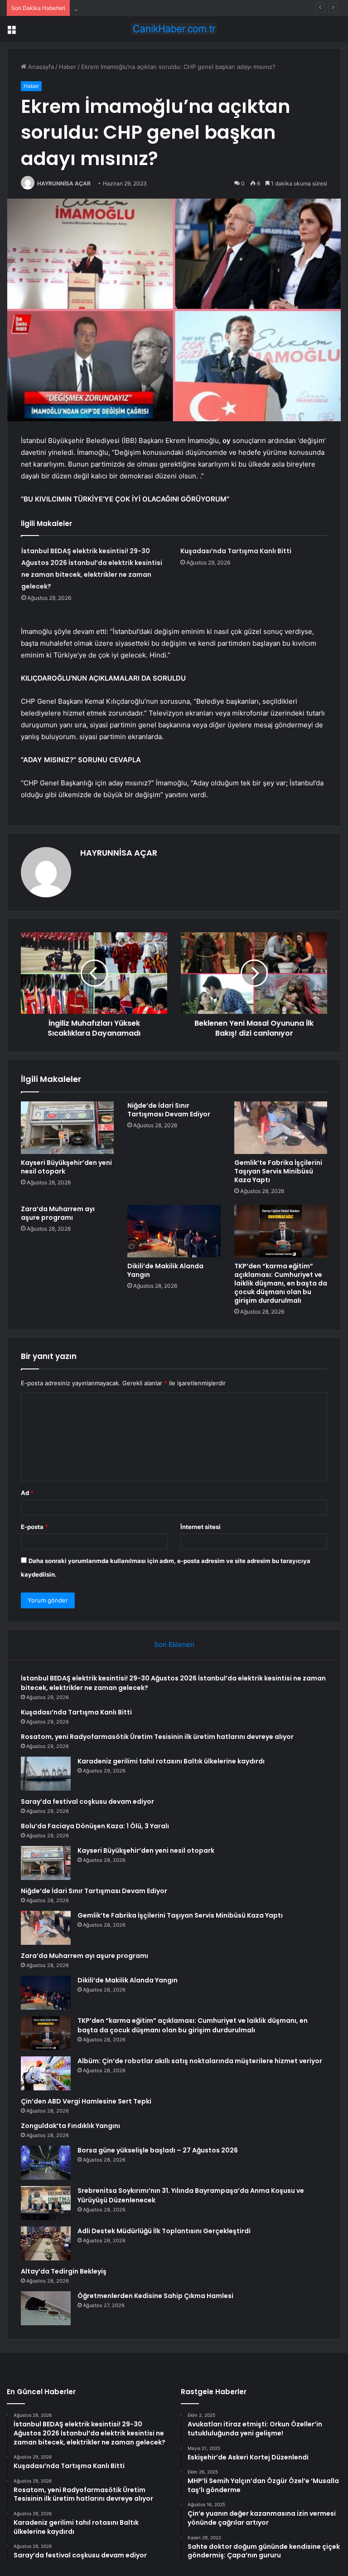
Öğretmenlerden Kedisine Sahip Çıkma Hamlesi (155, 2296)
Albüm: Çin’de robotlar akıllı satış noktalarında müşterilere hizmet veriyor (200, 2061)
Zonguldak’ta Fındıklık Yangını (70, 2126)
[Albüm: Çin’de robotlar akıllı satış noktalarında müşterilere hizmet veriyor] (46, 2073)
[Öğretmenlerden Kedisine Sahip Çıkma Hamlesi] (46, 2308)
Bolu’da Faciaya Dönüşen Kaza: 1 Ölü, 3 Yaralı (95, 1826)
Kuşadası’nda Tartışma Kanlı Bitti (236, 551)
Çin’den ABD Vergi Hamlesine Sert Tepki (86, 2101)
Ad (27, 1493)
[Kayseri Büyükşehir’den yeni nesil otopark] (67, 1128)
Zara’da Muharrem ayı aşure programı (58, 1213)
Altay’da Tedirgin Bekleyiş (64, 2271)
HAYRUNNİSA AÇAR (64, 183)
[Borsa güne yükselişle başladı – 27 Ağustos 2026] (46, 2163)
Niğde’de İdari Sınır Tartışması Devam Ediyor (169, 1110)
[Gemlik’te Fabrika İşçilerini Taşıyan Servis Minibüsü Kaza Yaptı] (281, 1128)
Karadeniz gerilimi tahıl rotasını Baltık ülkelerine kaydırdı (171, 1761)
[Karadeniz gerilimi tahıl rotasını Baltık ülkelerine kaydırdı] (46, 1774)
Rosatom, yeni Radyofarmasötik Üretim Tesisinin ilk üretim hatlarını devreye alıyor (189, 8)
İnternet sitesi (201, 1527)
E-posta (34, 1527)
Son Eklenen (174, 1644)
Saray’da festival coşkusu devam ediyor (87, 1802)
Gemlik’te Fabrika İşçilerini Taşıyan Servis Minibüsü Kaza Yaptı (278, 1171)
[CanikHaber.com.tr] (174, 29)
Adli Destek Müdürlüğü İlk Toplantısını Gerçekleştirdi (164, 2231)
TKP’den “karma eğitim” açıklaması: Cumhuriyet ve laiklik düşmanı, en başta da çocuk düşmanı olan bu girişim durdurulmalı (281, 1283)
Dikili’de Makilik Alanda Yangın (165, 1270)
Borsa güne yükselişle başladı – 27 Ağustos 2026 (158, 2150)
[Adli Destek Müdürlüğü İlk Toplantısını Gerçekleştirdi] (46, 2243)
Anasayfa (40, 67)
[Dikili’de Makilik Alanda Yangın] (174, 1231)
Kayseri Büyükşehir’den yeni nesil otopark (66, 1167)
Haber (68, 67)
